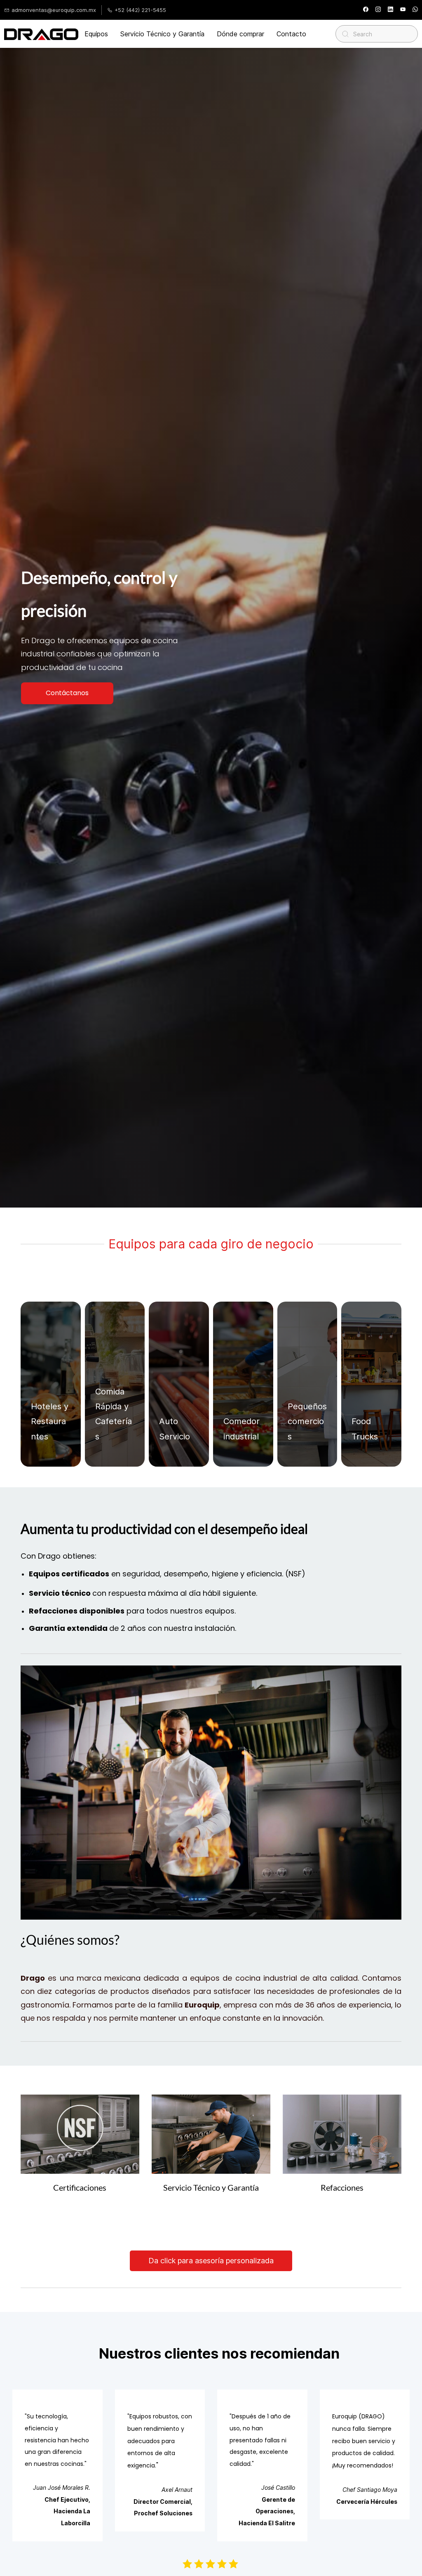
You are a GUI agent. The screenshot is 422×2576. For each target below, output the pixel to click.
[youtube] (403, 10)
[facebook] (366, 10)
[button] (67, 693)
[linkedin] (390, 10)
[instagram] (378, 10)
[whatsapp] (415, 10)
